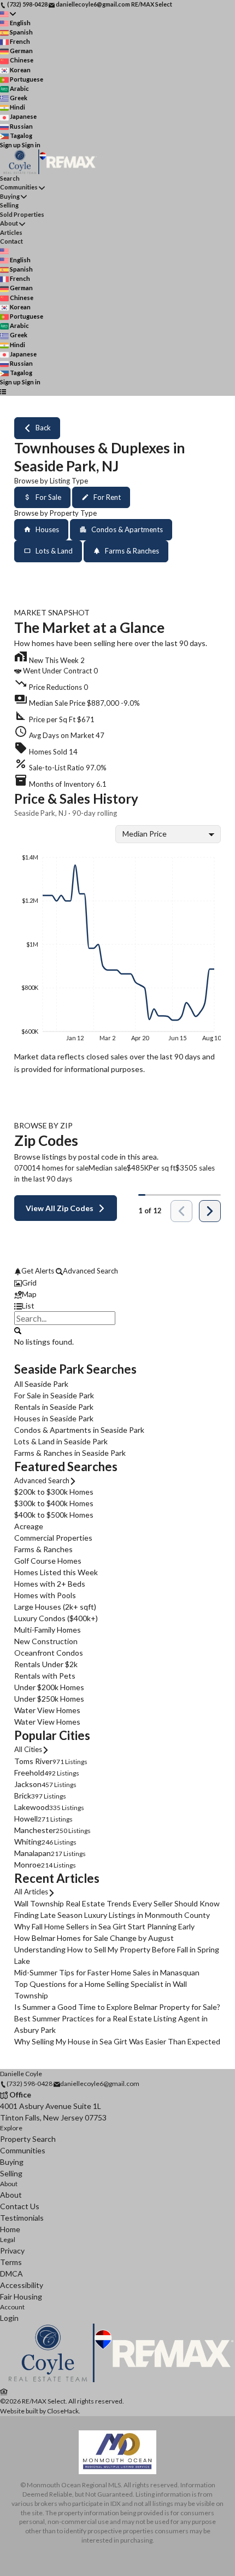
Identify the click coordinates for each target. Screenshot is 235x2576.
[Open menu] (3, 392)
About (9, 223)
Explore (11, 2128)
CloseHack (63, 2411)
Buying (10, 196)
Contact (11, 241)
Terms (11, 2262)
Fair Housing (21, 2296)
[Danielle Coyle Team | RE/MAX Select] (117, 2380)
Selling (9, 205)
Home (10, 2229)
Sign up (10, 145)
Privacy (12, 2251)
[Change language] (8, 14)
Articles (11, 232)
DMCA (11, 2274)
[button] (117, 701)
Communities (19, 187)
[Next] (210, 1211)
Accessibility (22, 2285)
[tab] (117, 1283)
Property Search (28, 2139)
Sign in (31, 145)
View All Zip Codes (60, 1208)
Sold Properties (22, 214)
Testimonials (22, 2218)
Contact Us (20, 2206)
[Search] (18, 1330)
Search (10, 178)
